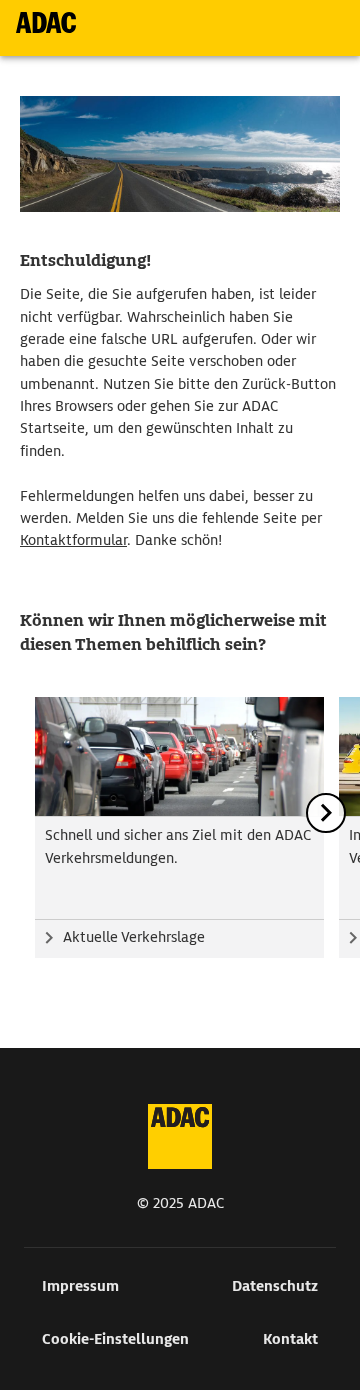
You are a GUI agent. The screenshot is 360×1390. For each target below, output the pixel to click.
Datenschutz (275, 1286)
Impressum (80, 1286)
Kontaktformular (73, 540)
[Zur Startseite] (46, 22)
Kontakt (290, 1339)
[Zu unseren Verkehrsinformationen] (179, 757)
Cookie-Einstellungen (115, 1339)
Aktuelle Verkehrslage (134, 937)
